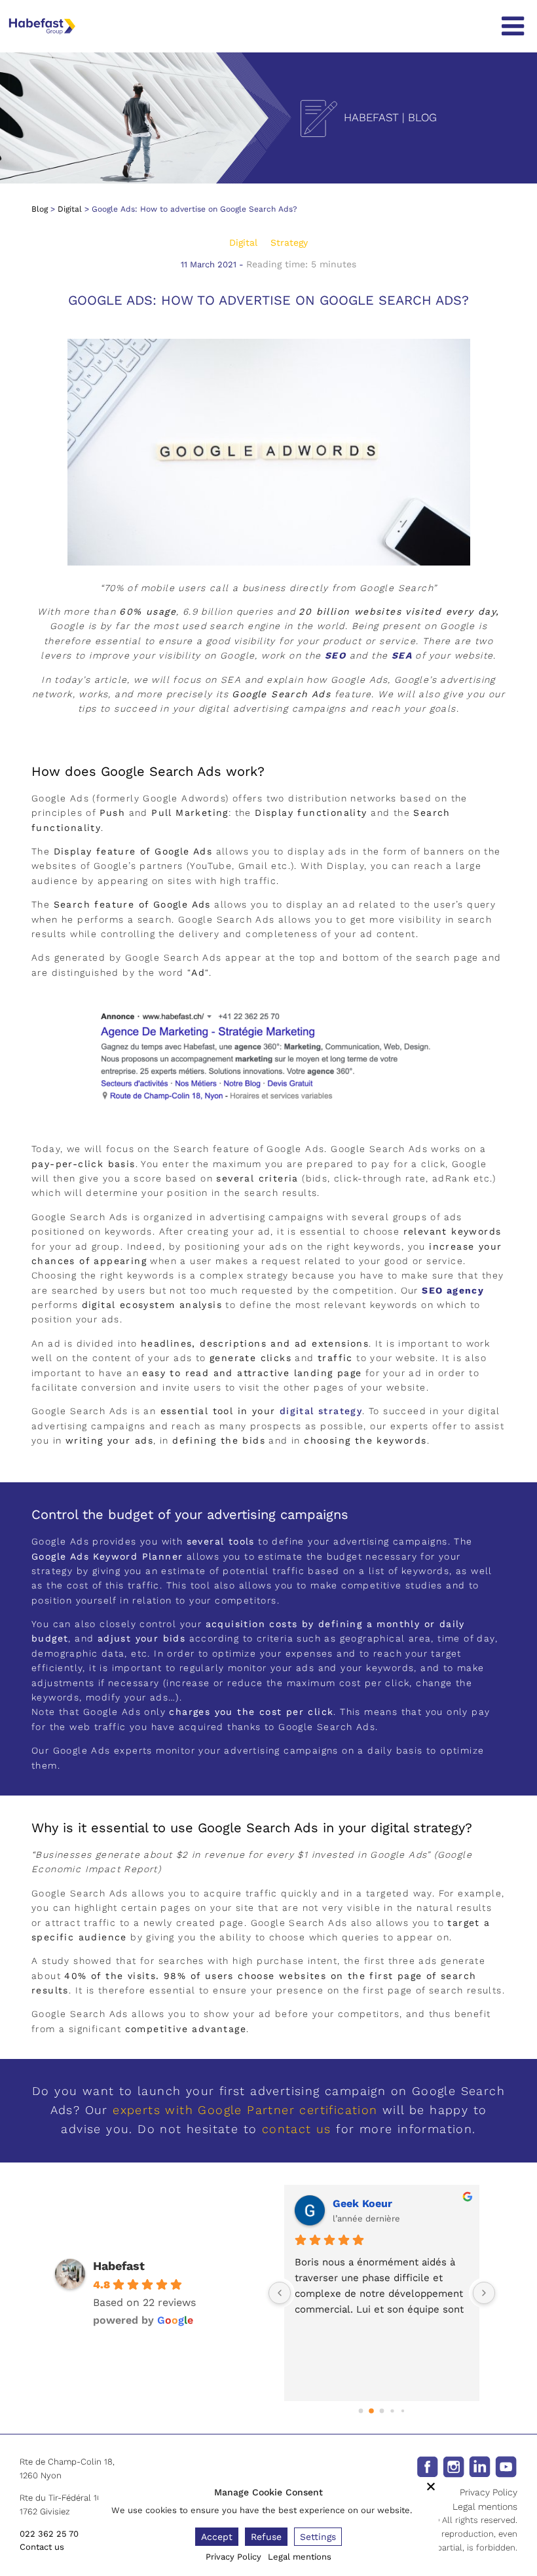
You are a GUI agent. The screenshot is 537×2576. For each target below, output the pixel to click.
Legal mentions (485, 2507)
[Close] (431, 2486)
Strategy (289, 242)
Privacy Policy (489, 2492)
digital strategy (321, 1411)
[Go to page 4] (402, 2411)
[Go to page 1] (372, 2411)
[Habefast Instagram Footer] (454, 2466)
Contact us (42, 2547)
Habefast (119, 2266)
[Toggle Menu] (513, 26)
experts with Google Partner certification (245, 2110)
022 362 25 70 (49, 2534)
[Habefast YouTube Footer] (506, 2466)
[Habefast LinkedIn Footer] (480, 2466)
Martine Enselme (391, 2203)
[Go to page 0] (361, 2411)
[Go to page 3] (393, 2411)
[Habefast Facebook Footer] (427, 2466)
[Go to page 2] (382, 2411)
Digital (70, 209)
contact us (297, 2129)
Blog (40, 209)
